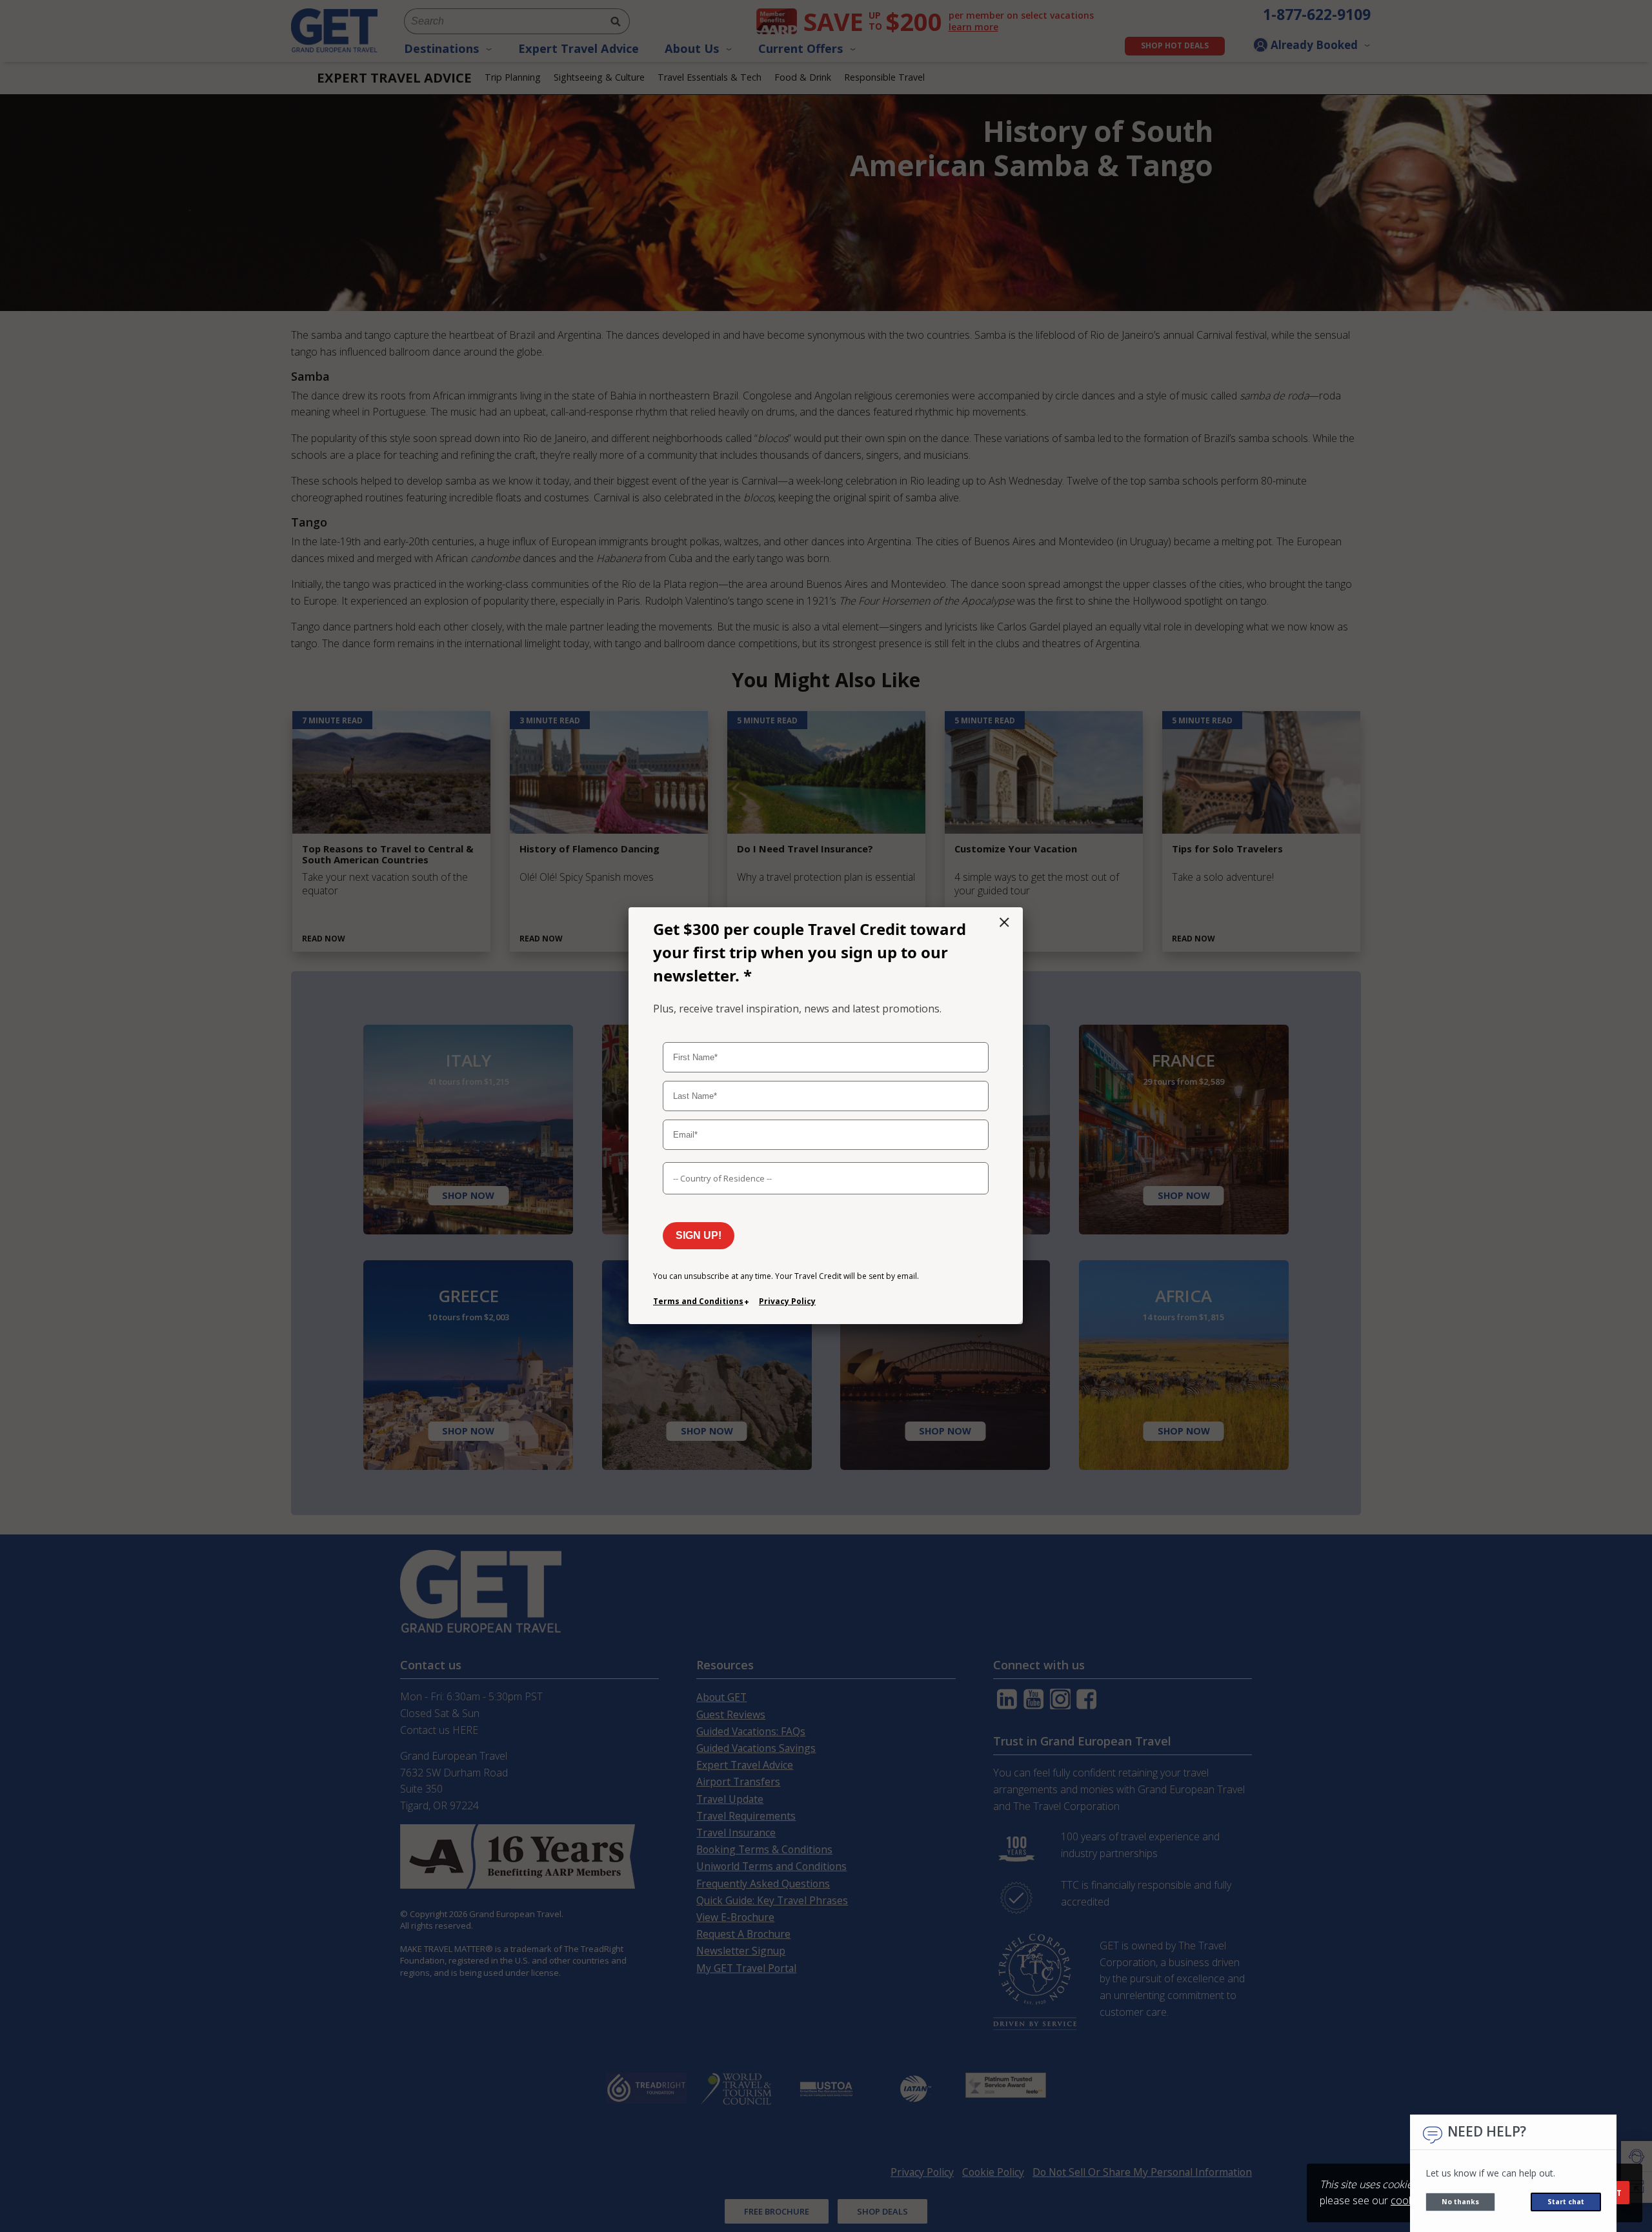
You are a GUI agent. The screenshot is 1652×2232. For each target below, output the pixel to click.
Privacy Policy (787, 1301)
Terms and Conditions (698, 1301)
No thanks (1460, 2202)
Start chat (1566, 2202)
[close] (1004, 922)
